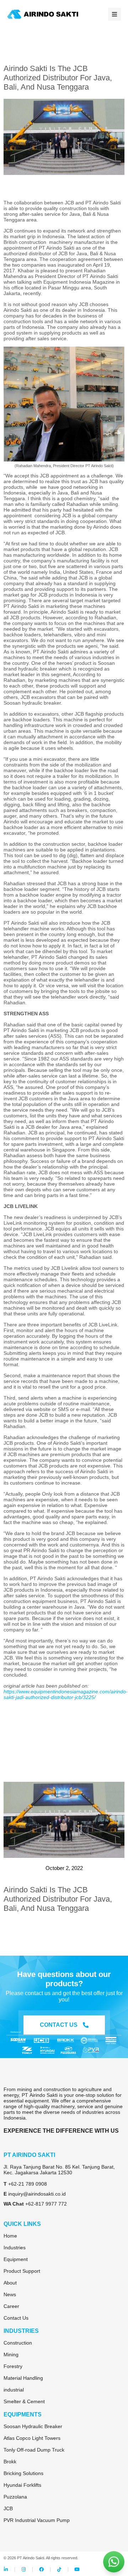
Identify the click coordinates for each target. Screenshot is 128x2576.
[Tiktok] (59, 2569)
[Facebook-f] (41, 2569)
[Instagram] (24, 2569)
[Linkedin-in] (6, 2569)
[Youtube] (77, 2569)
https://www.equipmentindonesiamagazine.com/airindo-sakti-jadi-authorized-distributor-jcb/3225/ (66, 1694)
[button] (114, 14)
